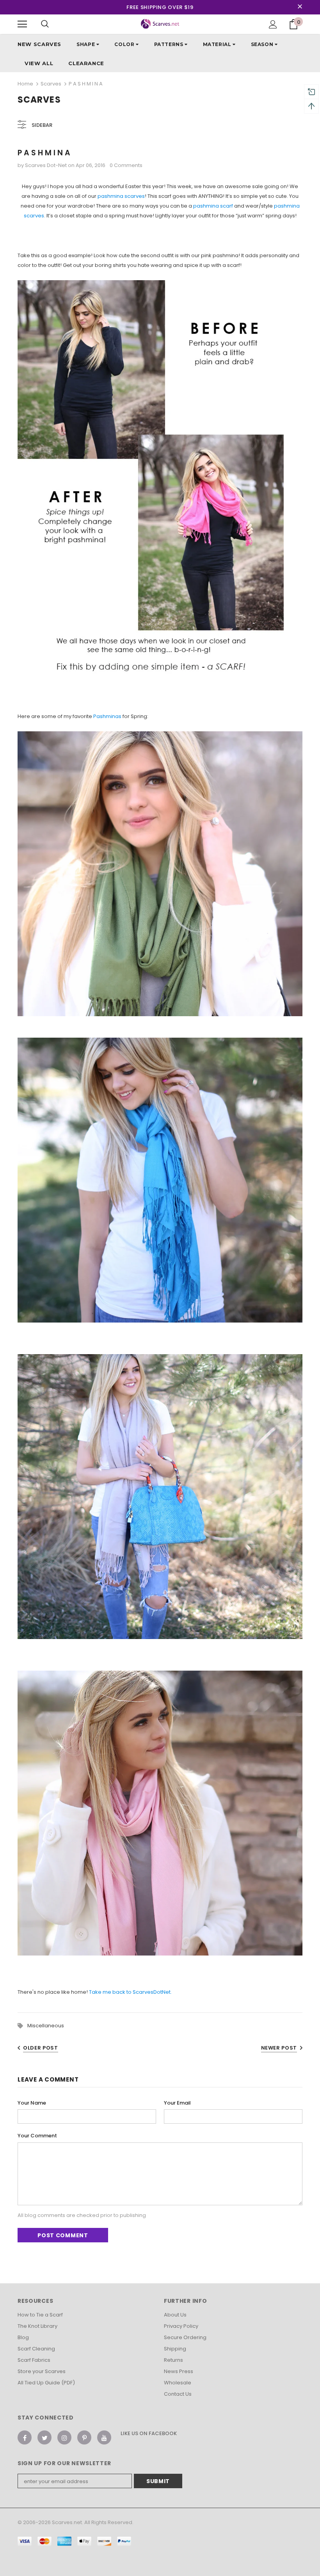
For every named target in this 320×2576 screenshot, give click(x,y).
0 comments (126, 165)
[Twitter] (44, 2437)
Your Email (177, 2103)
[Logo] (160, 24)
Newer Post (279, 2048)
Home (25, 84)
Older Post (41, 2048)
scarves (51, 84)
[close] (300, 7)
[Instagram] (64, 2437)
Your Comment (37, 2136)
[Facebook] (25, 2437)
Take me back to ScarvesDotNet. (130, 1992)
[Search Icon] (45, 24)
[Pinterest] (84, 2437)
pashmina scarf (214, 206)
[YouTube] (104, 2437)
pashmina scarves (121, 196)
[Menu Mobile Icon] (22, 24)
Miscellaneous (46, 2026)
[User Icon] (273, 24)
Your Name (32, 2103)
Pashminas (107, 716)
